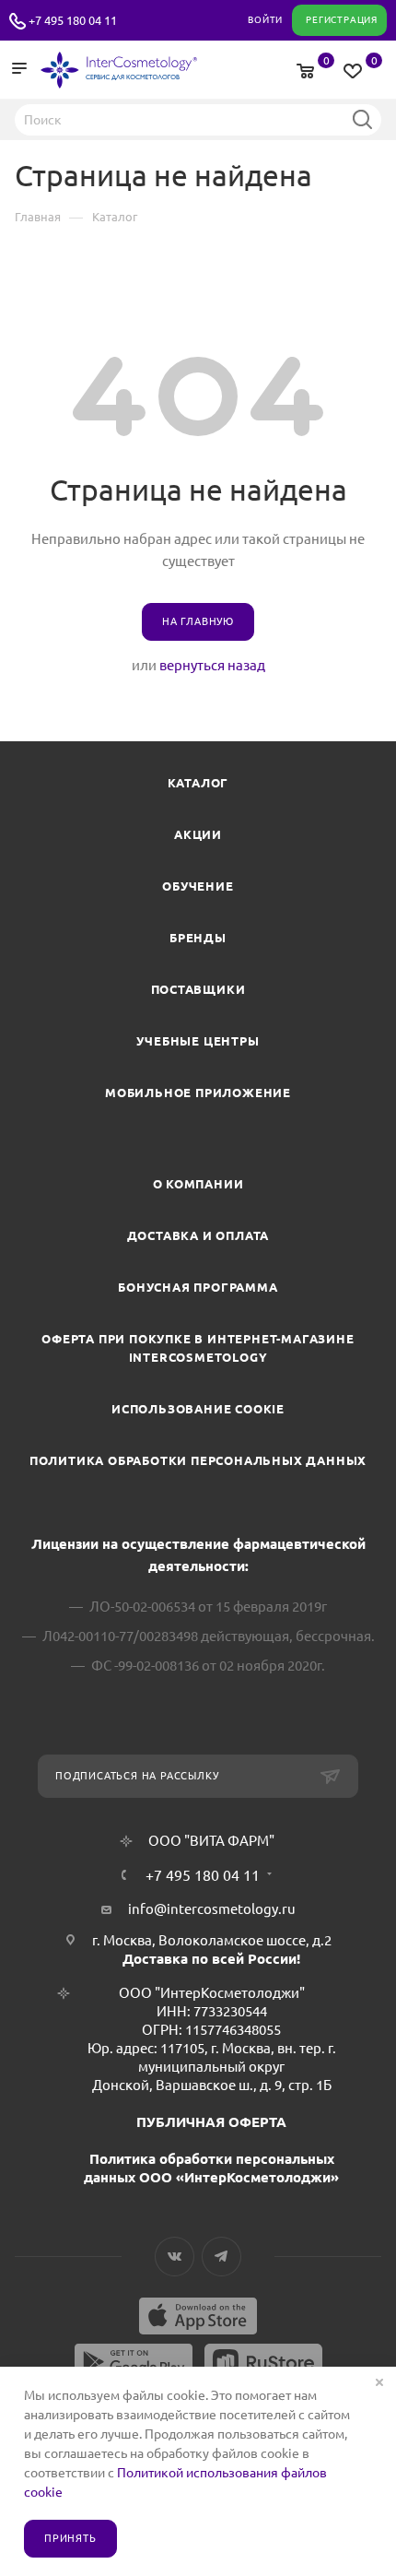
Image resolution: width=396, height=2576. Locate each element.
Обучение (198, 886)
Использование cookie (198, 1409)
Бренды (198, 938)
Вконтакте (175, 2257)
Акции (198, 834)
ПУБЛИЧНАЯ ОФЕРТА (211, 2122)
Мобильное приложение (198, 1093)
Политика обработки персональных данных (198, 1460)
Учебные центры (198, 1041)
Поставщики (198, 989)
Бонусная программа (198, 1287)
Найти (362, 119)
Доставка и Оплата (198, 1235)
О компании (198, 1184)
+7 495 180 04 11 (73, 20)
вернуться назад (212, 665)
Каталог (198, 783)
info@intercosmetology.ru (212, 1909)
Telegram (221, 2257)
